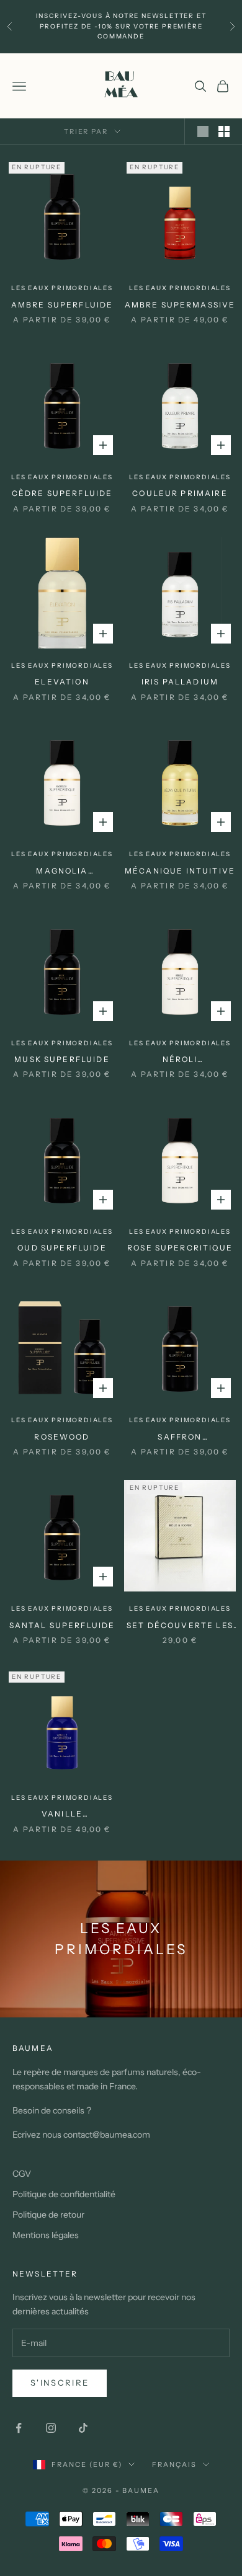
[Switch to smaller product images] (224, 131)
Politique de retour (48, 2215)
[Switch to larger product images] (203, 131)
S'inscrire (60, 2383)
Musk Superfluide (62, 1059)
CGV (22, 2174)
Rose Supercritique (180, 1248)
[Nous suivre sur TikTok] (83, 2428)
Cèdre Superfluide (62, 493)
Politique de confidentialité (64, 2194)
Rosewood (62, 1437)
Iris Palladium (180, 682)
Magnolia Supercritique (62, 872)
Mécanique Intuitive (180, 871)
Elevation (62, 682)
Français (174, 2464)
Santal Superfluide (62, 1625)
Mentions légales (46, 2235)
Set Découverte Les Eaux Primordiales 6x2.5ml (180, 1626)
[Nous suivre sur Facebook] (19, 2428)
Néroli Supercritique (180, 1060)
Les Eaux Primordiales (62, 288)
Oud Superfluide (62, 1248)
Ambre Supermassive (180, 305)
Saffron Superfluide (180, 1438)
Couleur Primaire (180, 493)
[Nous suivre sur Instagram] (51, 2428)
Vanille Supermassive (62, 1815)
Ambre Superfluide (62, 305)
